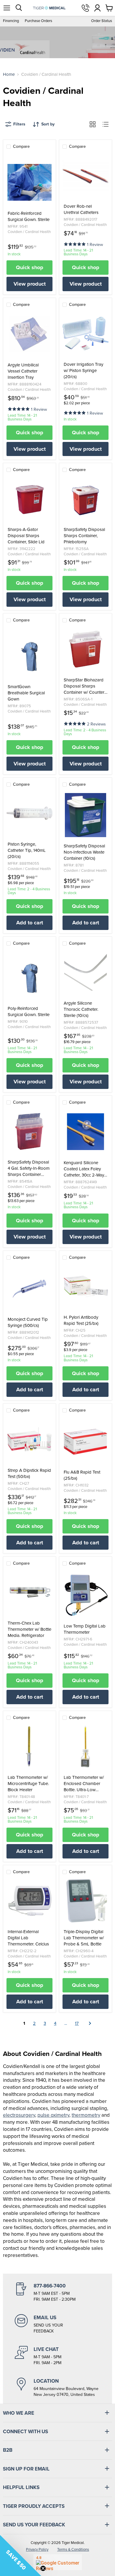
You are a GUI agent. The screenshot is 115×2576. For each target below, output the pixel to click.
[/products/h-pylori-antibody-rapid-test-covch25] (86, 1286)
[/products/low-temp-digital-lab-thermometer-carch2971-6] (86, 1595)
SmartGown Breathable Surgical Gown (26, 693)
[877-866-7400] (57, 2292)
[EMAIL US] (57, 2324)
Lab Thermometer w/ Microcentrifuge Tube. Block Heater (28, 1784)
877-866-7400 (86, 8)
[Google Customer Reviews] (58, 2562)
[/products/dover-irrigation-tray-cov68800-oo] (86, 333)
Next (89, 2023)
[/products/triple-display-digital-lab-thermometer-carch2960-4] (86, 1901)
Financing (11, 21)
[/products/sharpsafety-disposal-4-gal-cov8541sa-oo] (29, 1131)
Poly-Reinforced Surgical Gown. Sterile (29, 1012)
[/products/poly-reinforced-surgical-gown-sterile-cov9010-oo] (29, 978)
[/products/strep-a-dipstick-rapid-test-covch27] (29, 1439)
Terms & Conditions (73, 2549)
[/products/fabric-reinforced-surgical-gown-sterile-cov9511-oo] (29, 182)
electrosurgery (19, 2115)
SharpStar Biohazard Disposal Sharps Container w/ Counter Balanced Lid (84, 686)
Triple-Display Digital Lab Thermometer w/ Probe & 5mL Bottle (84, 1938)
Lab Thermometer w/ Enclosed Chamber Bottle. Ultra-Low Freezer (84, 1784)
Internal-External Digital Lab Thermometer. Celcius (28, 1938)
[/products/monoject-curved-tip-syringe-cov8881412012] (29, 1288)
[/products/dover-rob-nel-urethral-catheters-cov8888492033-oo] (86, 175)
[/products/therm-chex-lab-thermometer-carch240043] (29, 1592)
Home (9, 74)
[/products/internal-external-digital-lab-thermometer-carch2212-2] (29, 1901)
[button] (75, 244)
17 (77, 2023)
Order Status (102, 21)
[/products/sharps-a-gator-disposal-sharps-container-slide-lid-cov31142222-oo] (29, 499)
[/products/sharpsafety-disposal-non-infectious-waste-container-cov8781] (86, 815)
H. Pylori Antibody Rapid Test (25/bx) (81, 1320)
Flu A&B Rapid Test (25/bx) (82, 1475)
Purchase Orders (38, 21)
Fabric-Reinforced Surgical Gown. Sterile (29, 217)
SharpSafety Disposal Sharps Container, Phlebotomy (84, 536)
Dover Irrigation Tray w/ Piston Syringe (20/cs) (83, 371)
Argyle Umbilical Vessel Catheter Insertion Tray (23, 371)
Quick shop (30, 267)
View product (30, 284)
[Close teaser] (43, 2568)
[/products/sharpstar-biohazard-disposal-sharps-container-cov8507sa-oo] (86, 649)
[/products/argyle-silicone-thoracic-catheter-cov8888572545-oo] (86, 972)
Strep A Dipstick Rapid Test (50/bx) (29, 1474)
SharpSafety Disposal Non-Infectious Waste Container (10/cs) (84, 852)
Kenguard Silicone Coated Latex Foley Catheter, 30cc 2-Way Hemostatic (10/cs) (84, 1169)
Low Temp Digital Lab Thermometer (85, 1629)
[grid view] (93, 124)
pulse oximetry (53, 2115)
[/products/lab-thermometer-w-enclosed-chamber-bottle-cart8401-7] (86, 1747)
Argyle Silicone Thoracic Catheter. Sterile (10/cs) (81, 1009)
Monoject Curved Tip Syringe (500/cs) (28, 1323)
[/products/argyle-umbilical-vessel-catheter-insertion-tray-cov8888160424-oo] (29, 334)
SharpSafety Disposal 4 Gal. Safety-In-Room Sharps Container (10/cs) (29, 1168)
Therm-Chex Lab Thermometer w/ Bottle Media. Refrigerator (29, 1629)
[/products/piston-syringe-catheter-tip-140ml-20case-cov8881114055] (29, 813)
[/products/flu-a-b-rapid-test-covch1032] (86, 1441)
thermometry (86, 2115)
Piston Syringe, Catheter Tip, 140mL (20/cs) (27, 850)
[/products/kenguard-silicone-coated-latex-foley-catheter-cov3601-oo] (86, 1132)
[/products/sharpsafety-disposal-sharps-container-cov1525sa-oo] (86, 499)
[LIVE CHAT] (57, 2356)
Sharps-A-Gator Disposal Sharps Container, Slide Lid (26, 536)
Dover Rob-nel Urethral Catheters (81, 210)
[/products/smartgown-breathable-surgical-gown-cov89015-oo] (29, 656)
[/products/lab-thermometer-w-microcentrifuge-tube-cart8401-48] (29, 1747)
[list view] (106, 124)
